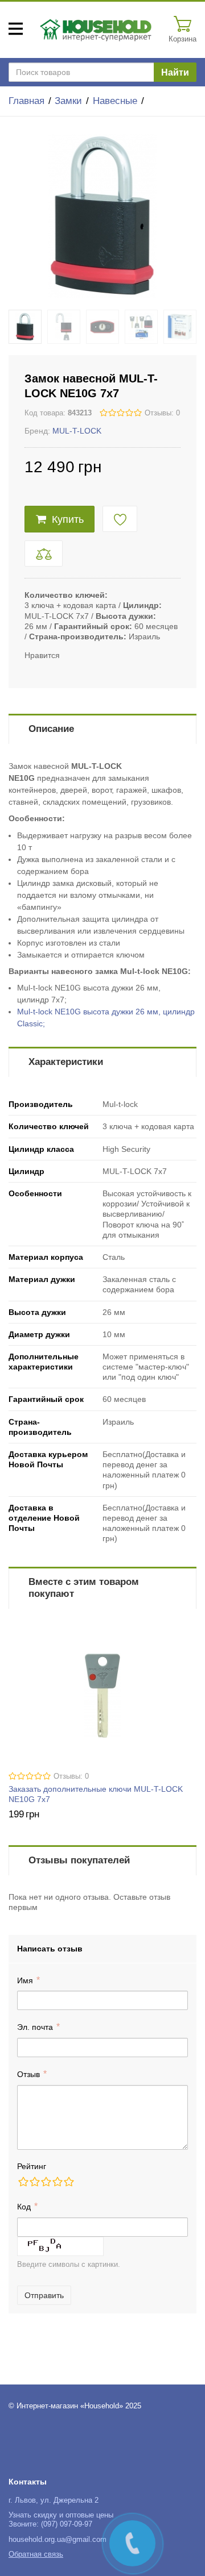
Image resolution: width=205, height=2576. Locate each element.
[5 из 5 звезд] (68, 2182)
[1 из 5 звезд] (23, 2182)
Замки (68, 101)
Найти (175, 72)
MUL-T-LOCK (77, 431)
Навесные (115, 101)
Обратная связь (36, 2554)
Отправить (44, 2295)
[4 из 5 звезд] (57, 2182)
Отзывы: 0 (162, 413)
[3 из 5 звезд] (46, 2182)
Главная (26, 101)
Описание (51, 729)
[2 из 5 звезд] (34, 2182)
